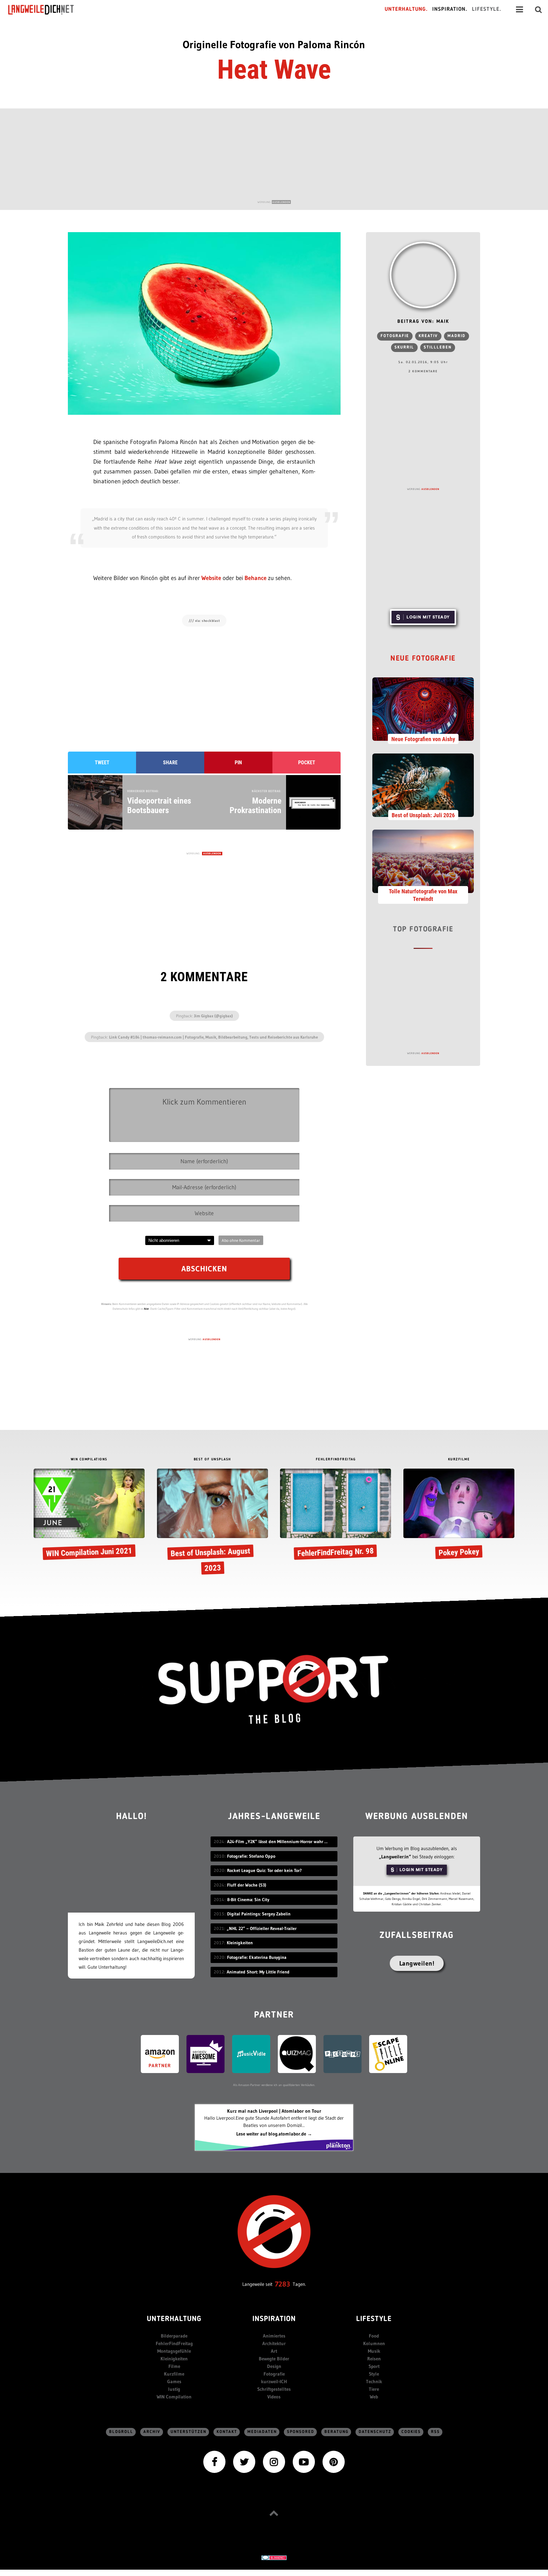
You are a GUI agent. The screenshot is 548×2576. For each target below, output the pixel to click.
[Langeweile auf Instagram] (274, 2461)
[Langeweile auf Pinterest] (334, 2461)
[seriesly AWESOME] (205, 2054)
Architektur (274, 2343)
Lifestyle (374, 2319)
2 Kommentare (423, 371)
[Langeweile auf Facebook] (214, 2461)
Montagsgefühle (174, 2351)
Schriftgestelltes (274, 2389)
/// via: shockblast (204, 621)
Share (170, 763)
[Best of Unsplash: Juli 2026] (423, 785)
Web (374, 2397)
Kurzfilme (174, 2374)
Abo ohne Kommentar (241, 1240)
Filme (174, 2366)
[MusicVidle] (251, 2054)
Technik (374, 2381)
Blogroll (121, 2432)
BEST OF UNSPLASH (212, 1460)
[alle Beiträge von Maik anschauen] (423, 275)
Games (174, 2381)
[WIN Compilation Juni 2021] (89, 1515)
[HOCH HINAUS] (274, 2513)
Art (274, 2351)
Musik (374, 2351)
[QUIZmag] (297, 2054)
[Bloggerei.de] (274, 2557)
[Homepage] (47, 10)
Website (211, 578)
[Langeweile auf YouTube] (304, 2461)
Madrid (457, 336)
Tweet (102, 763)
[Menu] (519, 10)
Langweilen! (417, 1963)
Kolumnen (374, 2343)
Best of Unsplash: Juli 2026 (423, 815)
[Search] (538, 10)
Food (374, 2336)
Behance (255, 578)
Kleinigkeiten (174, 2359)
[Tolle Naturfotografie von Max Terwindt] (423, 861)
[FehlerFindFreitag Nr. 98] (336, 1515)
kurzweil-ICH (274, 2381)
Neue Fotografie (423, 659)
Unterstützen (189, 2432)
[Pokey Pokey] (459, 1515)
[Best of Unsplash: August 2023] (212, 1523)
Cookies (411, 2432)
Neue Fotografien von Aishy (423, 739)
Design (274, 2366)
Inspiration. (450, 9)
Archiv (152, 2432)
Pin (238, 763)
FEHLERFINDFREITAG (336, 1460)
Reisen (374, 2359)
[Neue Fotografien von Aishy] (423, 708)
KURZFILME (459, 1460)
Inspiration (274, 2319)
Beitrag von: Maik (423, 322)
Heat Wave (274, 69)
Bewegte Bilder (274, 2359)
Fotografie (395, 336)
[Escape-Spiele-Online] (388, 2054)
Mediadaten (262, 2432)
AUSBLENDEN (281, 202)
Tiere (374, 2389)
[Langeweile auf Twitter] (244, 2461)
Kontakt (227, 2432)
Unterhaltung (174, 2319)
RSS (435, 2432)
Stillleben (438, 347)
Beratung (336, 2432)
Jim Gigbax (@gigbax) (213, 1016)
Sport (374, 2366)
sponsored (301, 2432)
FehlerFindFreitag (174, 2343)
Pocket (307, 763)
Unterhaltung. (406, 9)
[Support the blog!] (274, 1690)
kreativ (428, 336)
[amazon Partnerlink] (160, 2054)
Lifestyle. (487, 9)
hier (147, 1309)
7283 (283, 2284)
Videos (274, 2397)
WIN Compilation (174, 2397)
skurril (404, 347)
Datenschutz (375, 2432)
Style (374, 2374)
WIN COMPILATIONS (89, 1460)
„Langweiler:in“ (395, 1857)
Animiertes (274, 2336)
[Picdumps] (342, 2054)
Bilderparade (174, 2336)
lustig (174, 2389)
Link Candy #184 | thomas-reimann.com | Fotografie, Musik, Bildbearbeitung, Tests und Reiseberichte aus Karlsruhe (213, 1037)
